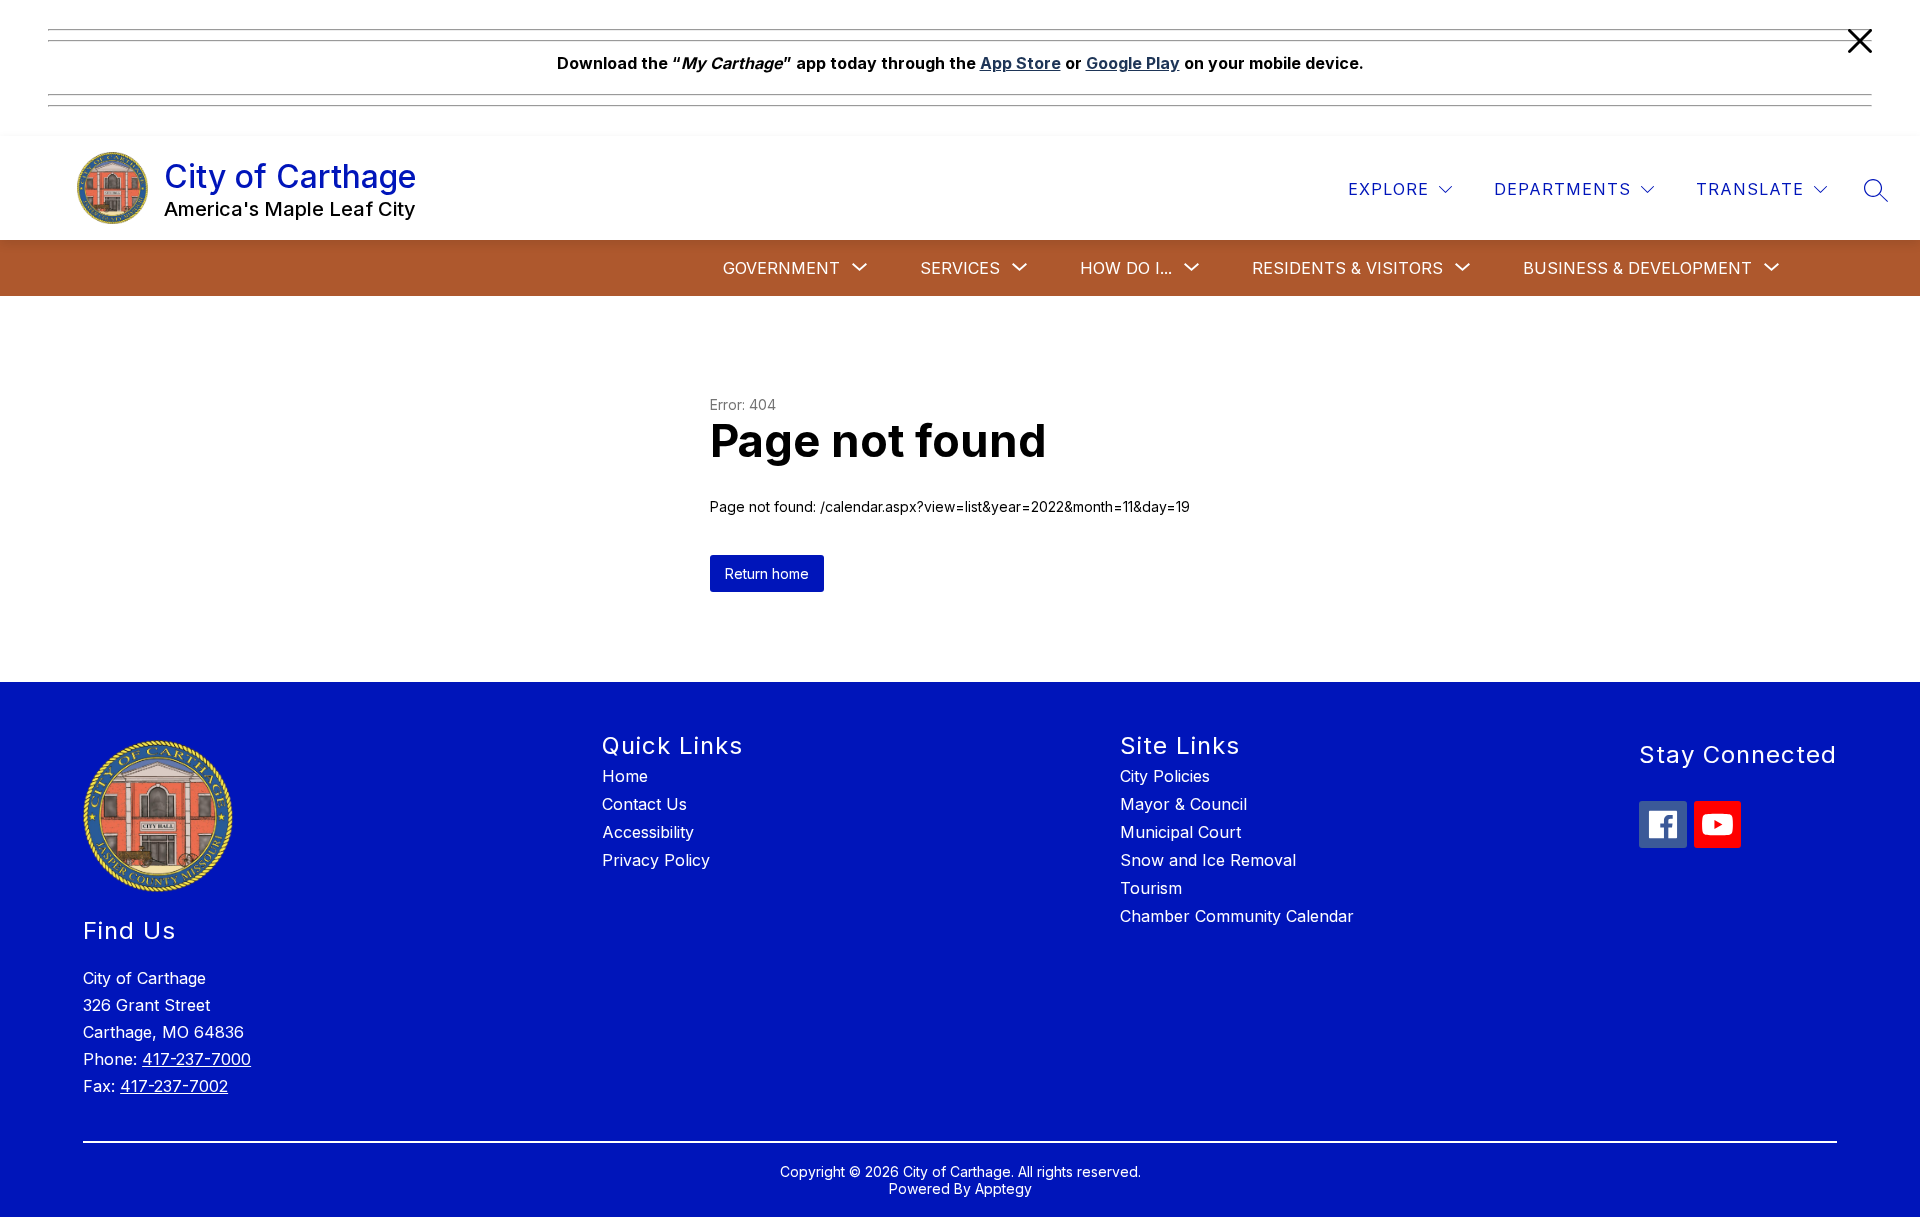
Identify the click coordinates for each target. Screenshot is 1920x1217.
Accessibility (648, 832)
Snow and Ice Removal (1208, 860)
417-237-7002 (174, 1086)
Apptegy (1003, 1188)
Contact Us (644, 804)
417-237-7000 (196, 1059)
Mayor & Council (1183, 804)
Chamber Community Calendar (1237, 916)
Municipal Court (1180, 832)
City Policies (1165, 776)
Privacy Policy (656, 860)
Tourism (1151, 888)
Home (625, 776)
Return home (767, 573)
